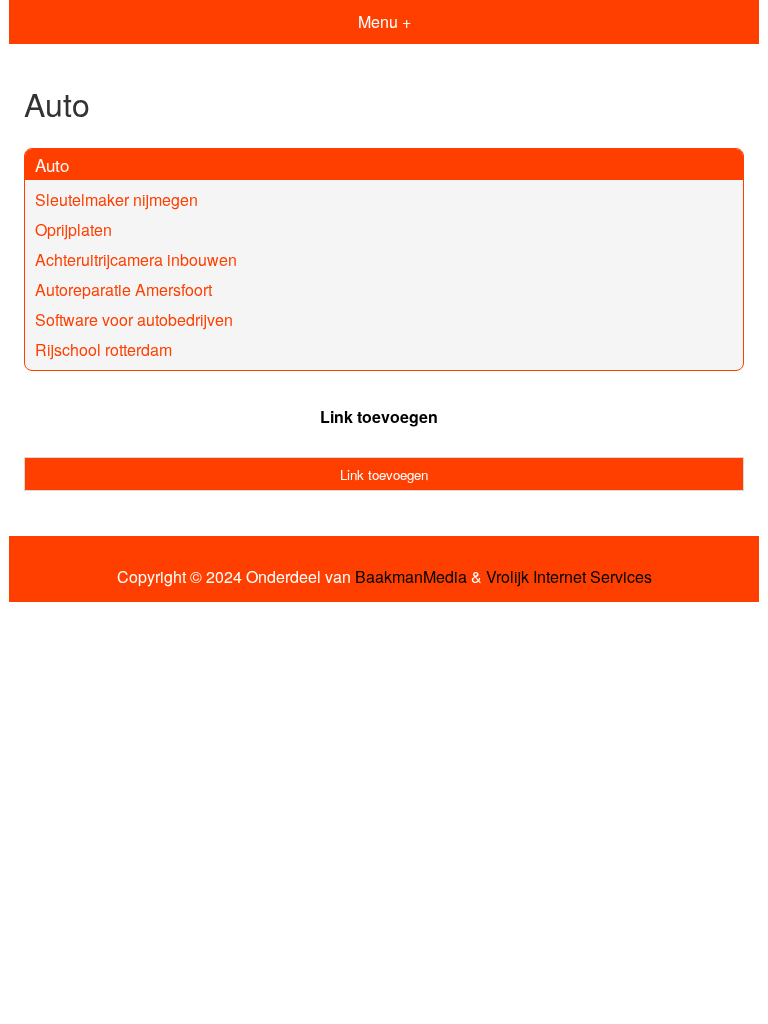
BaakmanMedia (411, 577)
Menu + (384, 21)
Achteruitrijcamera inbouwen (136, 259)
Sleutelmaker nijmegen (116, 199)
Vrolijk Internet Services (569, 577)
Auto (52, 164)
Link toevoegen (379, 416)
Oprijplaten (73, 229)
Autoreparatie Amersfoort (123, 289)
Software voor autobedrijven (134, 319)
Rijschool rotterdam (103, 349)
